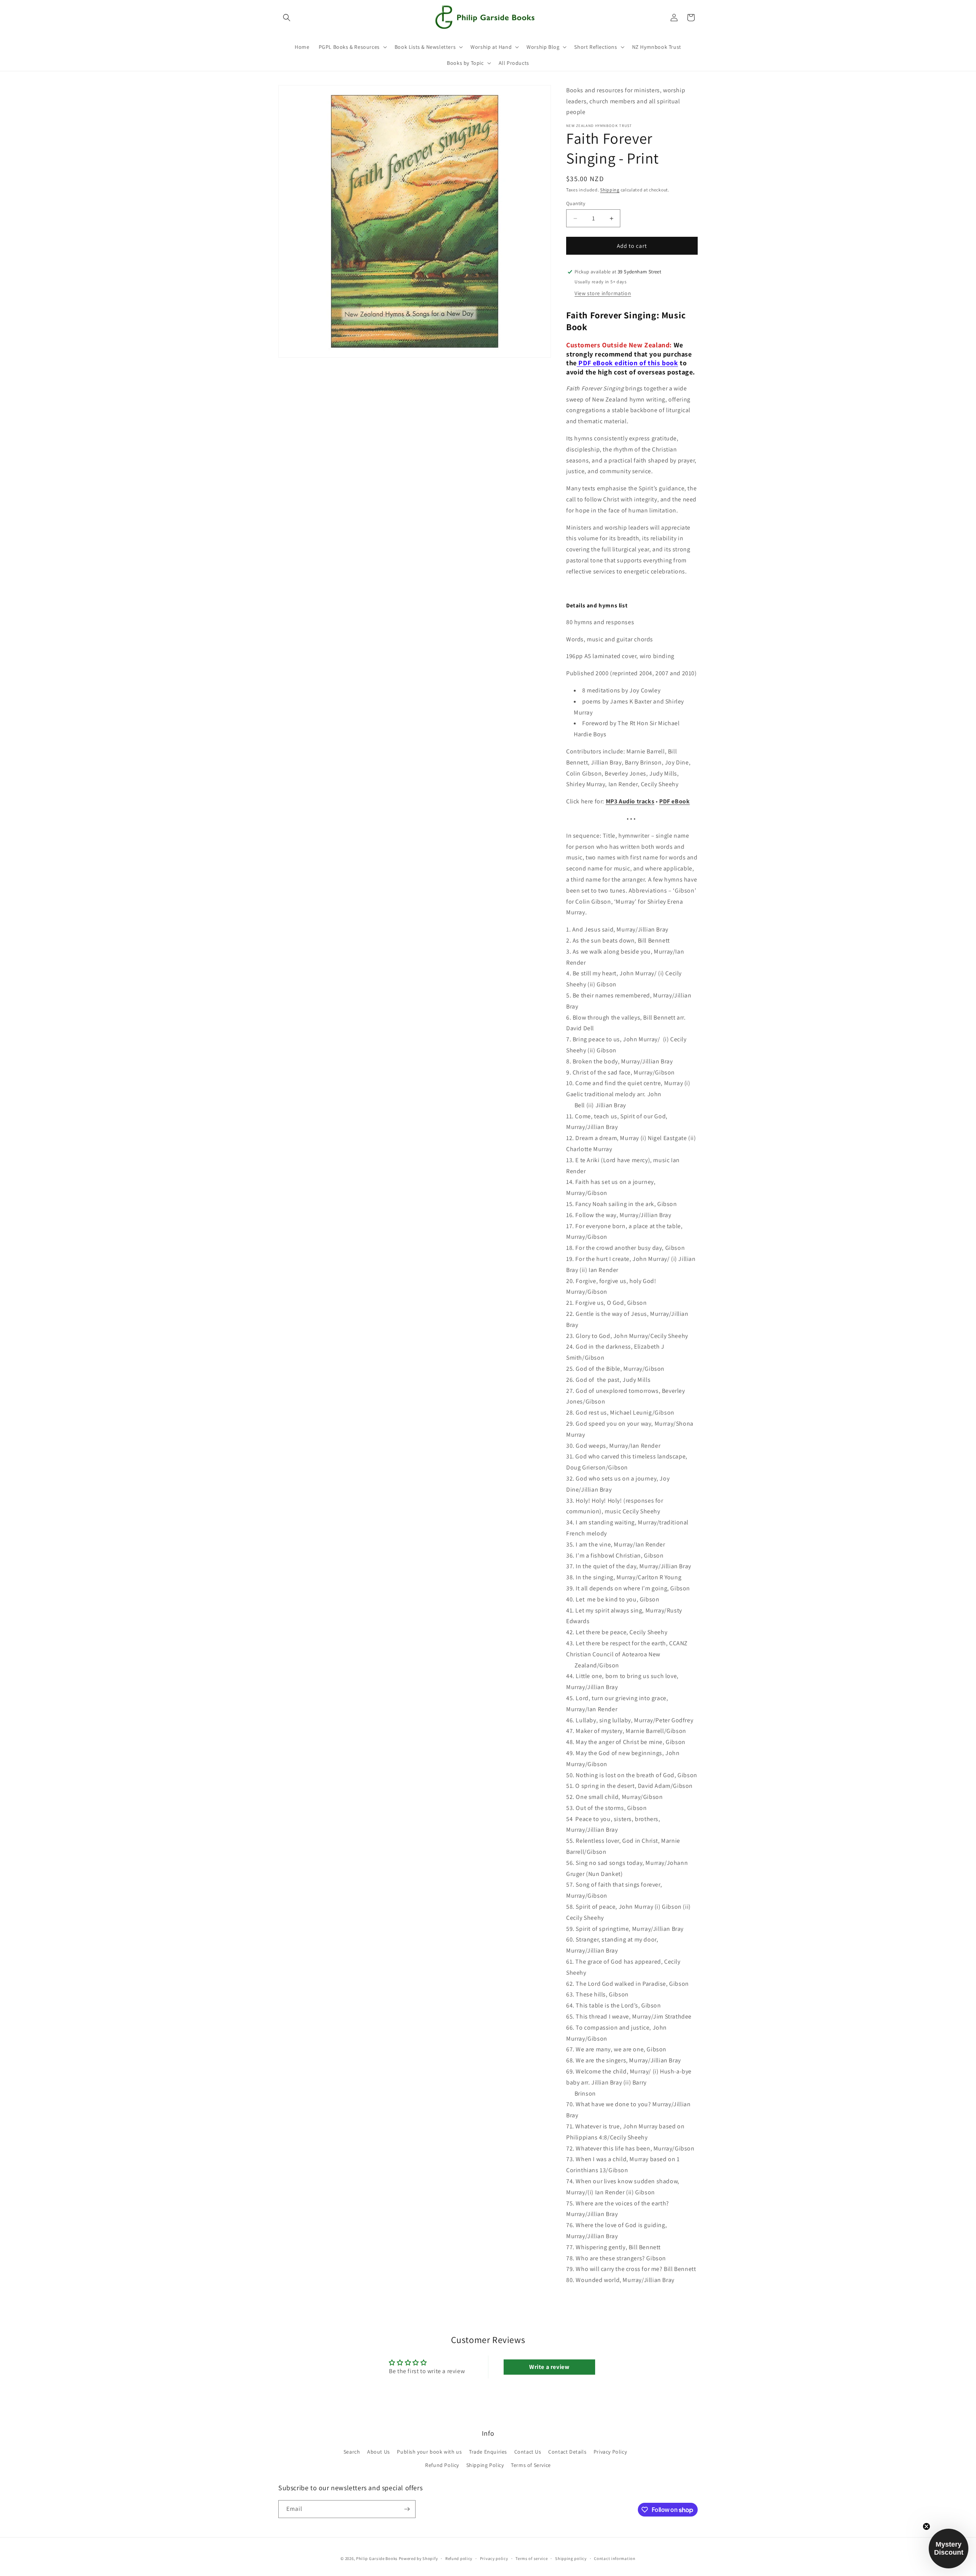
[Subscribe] (407, 2509)
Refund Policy (442, 2465)
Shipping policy (571, 2558)
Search (352, 2452)
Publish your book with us (429, 2452)
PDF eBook (674, 801)
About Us (379, 2452)
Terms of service (531, 2558)
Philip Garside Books (377, 2558)
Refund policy (459, 2558)
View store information (603, 293)
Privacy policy (494, 2558)
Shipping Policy (485, 2465)
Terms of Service (531, 2465)
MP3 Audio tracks (630, 801)
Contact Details (567, 2452)
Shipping (610, 190)
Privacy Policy (610, 2452)
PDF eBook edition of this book (628, 363)
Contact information (615, 2558)
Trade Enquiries (488, 2452)
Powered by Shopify (418, 2558)
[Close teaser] (926, 2526)
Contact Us (528, 2452)
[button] (287, 18)
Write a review (549, 2367)
